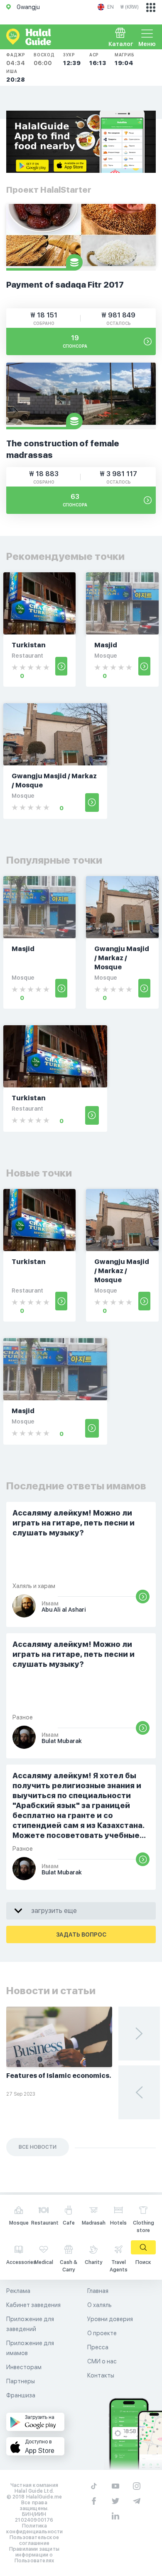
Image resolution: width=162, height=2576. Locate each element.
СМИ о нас (102, 2361)
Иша (16, 76)
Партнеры (21, 2381)
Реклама (18, 2291)
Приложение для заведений (30, 2324)
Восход (44, 59)
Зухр (72, 59)
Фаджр (16, 59)
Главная (98, 2291)
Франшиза (21, 2395)
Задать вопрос (81, 1934)
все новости (38, 2147)
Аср (98, 59)
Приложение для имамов (30, 2348)
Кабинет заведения (33, 2305)
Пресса (98, 2347)
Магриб (125, 59)
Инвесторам (24, 2367)
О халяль (99, 2305)
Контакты (101, 2375)
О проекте (102, 2333)
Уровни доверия (110, 2319)
